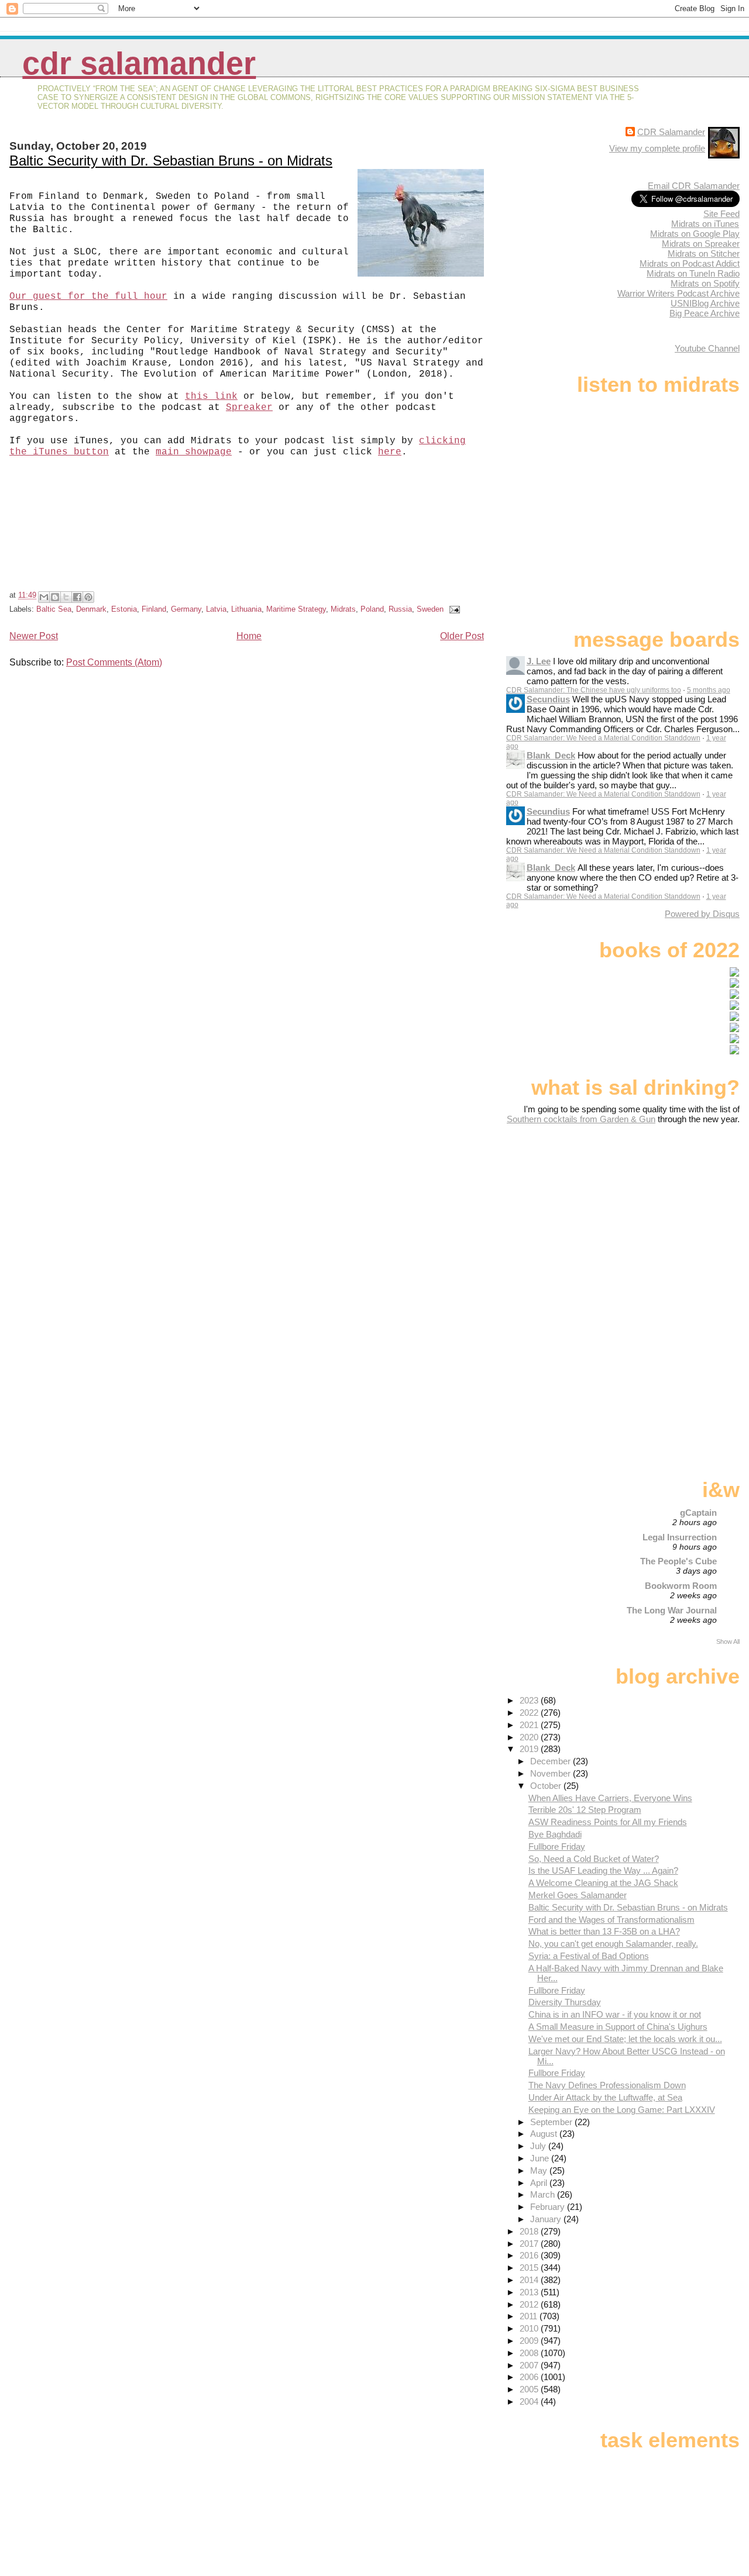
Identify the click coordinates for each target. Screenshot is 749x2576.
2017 (530, 2244)
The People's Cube (678, 1561)
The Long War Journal (672, 1610)
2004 (530, 2401)
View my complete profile (657, 148)
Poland (372, 609)
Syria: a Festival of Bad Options (589, 1956)
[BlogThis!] (55, 597)
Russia (400, 609)
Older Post (462, 636)
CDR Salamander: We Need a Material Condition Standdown (603, 738)
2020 (530, 1737)
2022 (530, 1713)
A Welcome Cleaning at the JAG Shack (603, 1883)
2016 (530, 2255)
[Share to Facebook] (77, 597)
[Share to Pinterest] (88, 597)
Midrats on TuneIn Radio (693, 273)
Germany (186, 609)
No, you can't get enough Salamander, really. (613, 1944)
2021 (530, 1725)
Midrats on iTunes (705, 224)
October (547, 1786)
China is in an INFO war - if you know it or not (615, 2014)
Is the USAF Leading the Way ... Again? (603, 1870)
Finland (154, 609)
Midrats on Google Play (695, 234)
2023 (530, 1700)
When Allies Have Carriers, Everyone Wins (610, 1798)
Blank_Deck (551, 755)
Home (249, 636)
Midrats (343, 609)
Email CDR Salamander (694, 186)
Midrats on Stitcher (704, 254)
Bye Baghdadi (555, 1834)
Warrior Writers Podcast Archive (678, 293)
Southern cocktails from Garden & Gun (581, 1119)
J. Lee (539, 661)
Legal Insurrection (680, 1537)
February (549, 2207)
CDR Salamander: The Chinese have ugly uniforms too (594, 690)
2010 (530, 2328)
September (552, 2122)
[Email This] (44, 597)
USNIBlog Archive (705, 303)
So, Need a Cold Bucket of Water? (594, 1859)
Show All (728, 1642)
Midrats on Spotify (705, 283)
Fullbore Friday (557, 1846)
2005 (530, 2389)
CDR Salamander (139, 63)
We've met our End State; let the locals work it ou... (625, 2039)
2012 (530, 2304)
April (540, 2183)
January (547, 2219)
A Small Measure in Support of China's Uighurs (618, 2027)
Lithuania (246, 609)
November (552, 1773)
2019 (530, 1749)
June (541, 2158)
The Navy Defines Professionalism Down (607, 2085)
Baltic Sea (54, 609)
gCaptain (698, 1513)
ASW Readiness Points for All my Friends (608, 1822)
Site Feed (721, 214)
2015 (530, 2268)
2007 (530, 2365)
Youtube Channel (707, 348)
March (544, 2194)
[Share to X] (66, 597)
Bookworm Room (681, 1586)
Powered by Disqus (702, 914)
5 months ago (709, 690)
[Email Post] (453, 609)
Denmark (91, 609)
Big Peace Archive (705, 313)
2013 (530, 2292)
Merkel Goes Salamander (578, 1895)
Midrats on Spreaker (701, 244)
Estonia (124, 609)
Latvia (216, 609)
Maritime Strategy (296, 609)
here (390, 452)
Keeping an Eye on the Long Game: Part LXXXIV (622, 2110)
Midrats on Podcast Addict (690, 263)
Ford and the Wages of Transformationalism (611, 1920)
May (540, 2170)
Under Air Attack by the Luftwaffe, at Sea (605, 2097)
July (539, 2146)
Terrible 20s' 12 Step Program (585, 1810)
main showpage (194, 452)
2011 (530, 2316)
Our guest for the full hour (88, 296)
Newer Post (34, 636)
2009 (530, 2341)
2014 (530, 2280)
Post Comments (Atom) (114, 662)
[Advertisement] (666, 1216)
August (545, 2134)
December (552, 1761)
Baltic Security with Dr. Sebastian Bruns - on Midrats (171, 161)
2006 (530, 2377)
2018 (530, 2231)
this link (211, 396)
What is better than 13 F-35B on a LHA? (604, 1931)
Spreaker (249, 408)
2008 (530, 2353)
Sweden (430, 609)
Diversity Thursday (565, 2002)
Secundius (548, 699)
